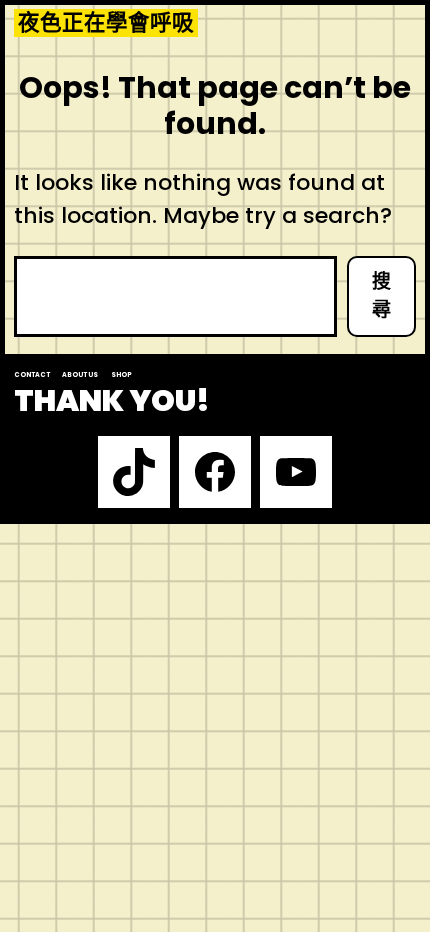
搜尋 (381, 296)
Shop (121, 374)
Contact (32, 374)
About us (80, 374)
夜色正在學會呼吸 (106, 23)
